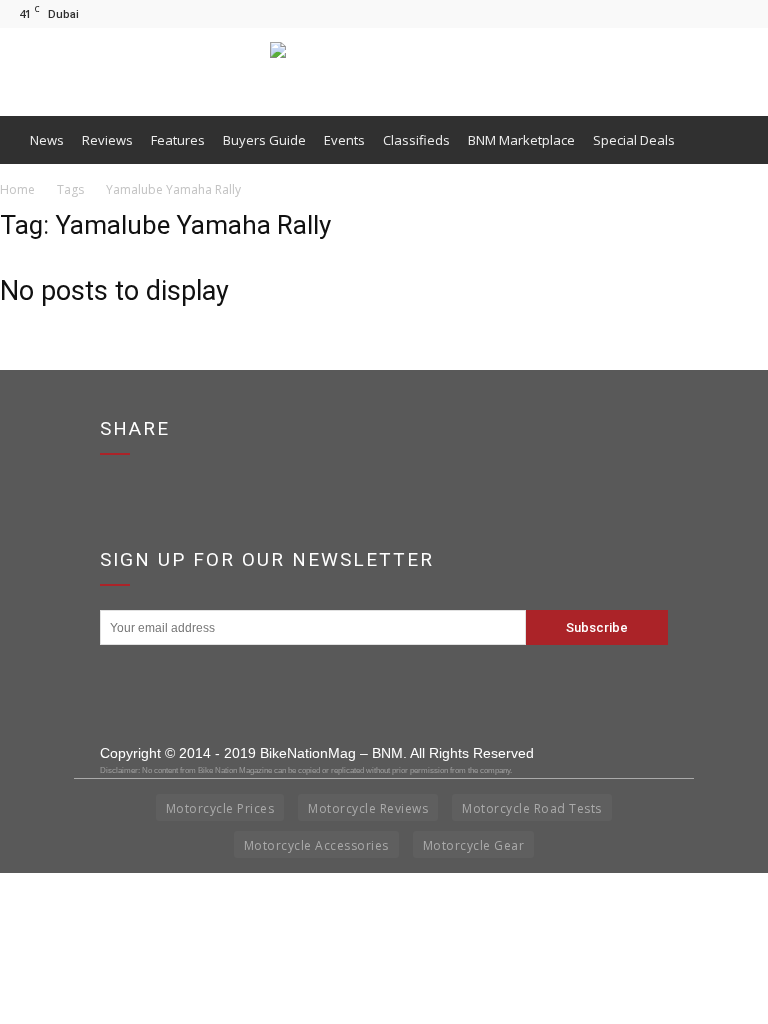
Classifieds (416, 140)
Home (17, 189)
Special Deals (634, 140)
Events (344, 140)
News (47, 140)
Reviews (107, 140)
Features (178, 140)
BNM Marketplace (521, 140)
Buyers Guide (264, 140)
